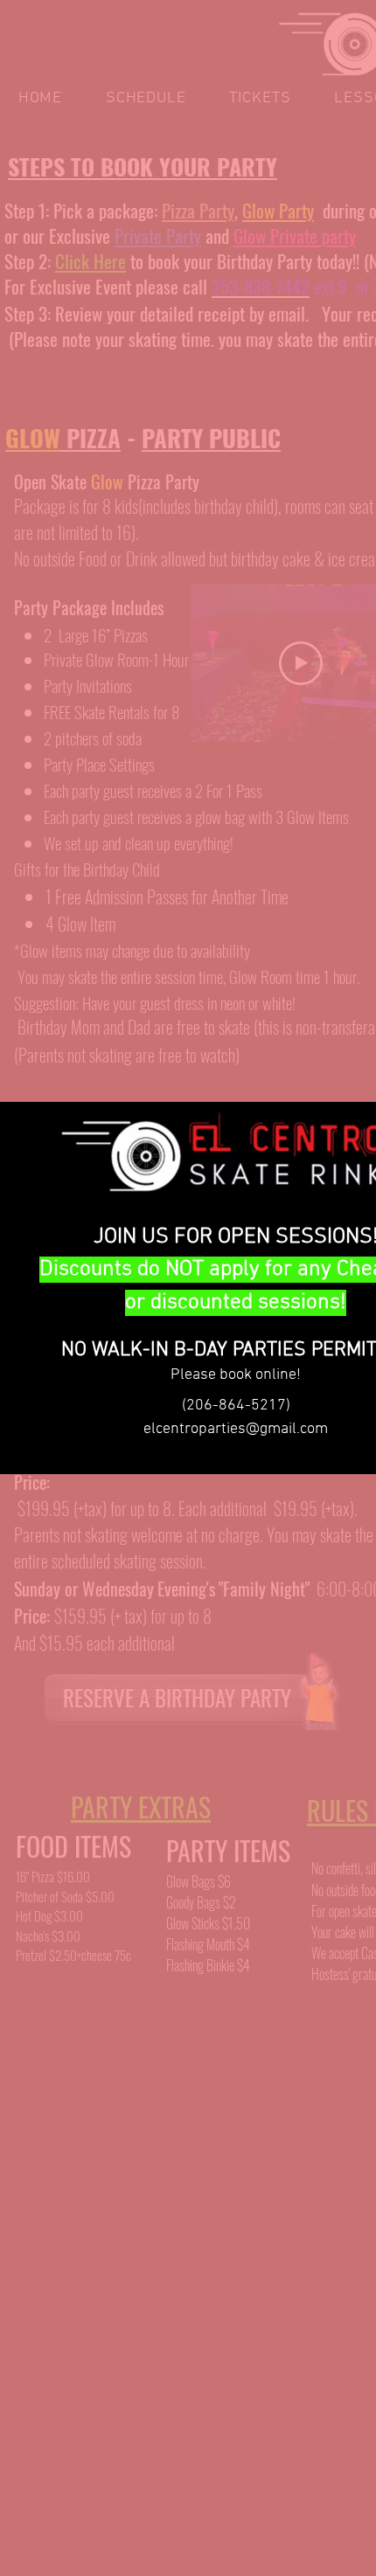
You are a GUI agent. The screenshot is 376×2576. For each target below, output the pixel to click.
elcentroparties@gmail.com (236, 1429)
